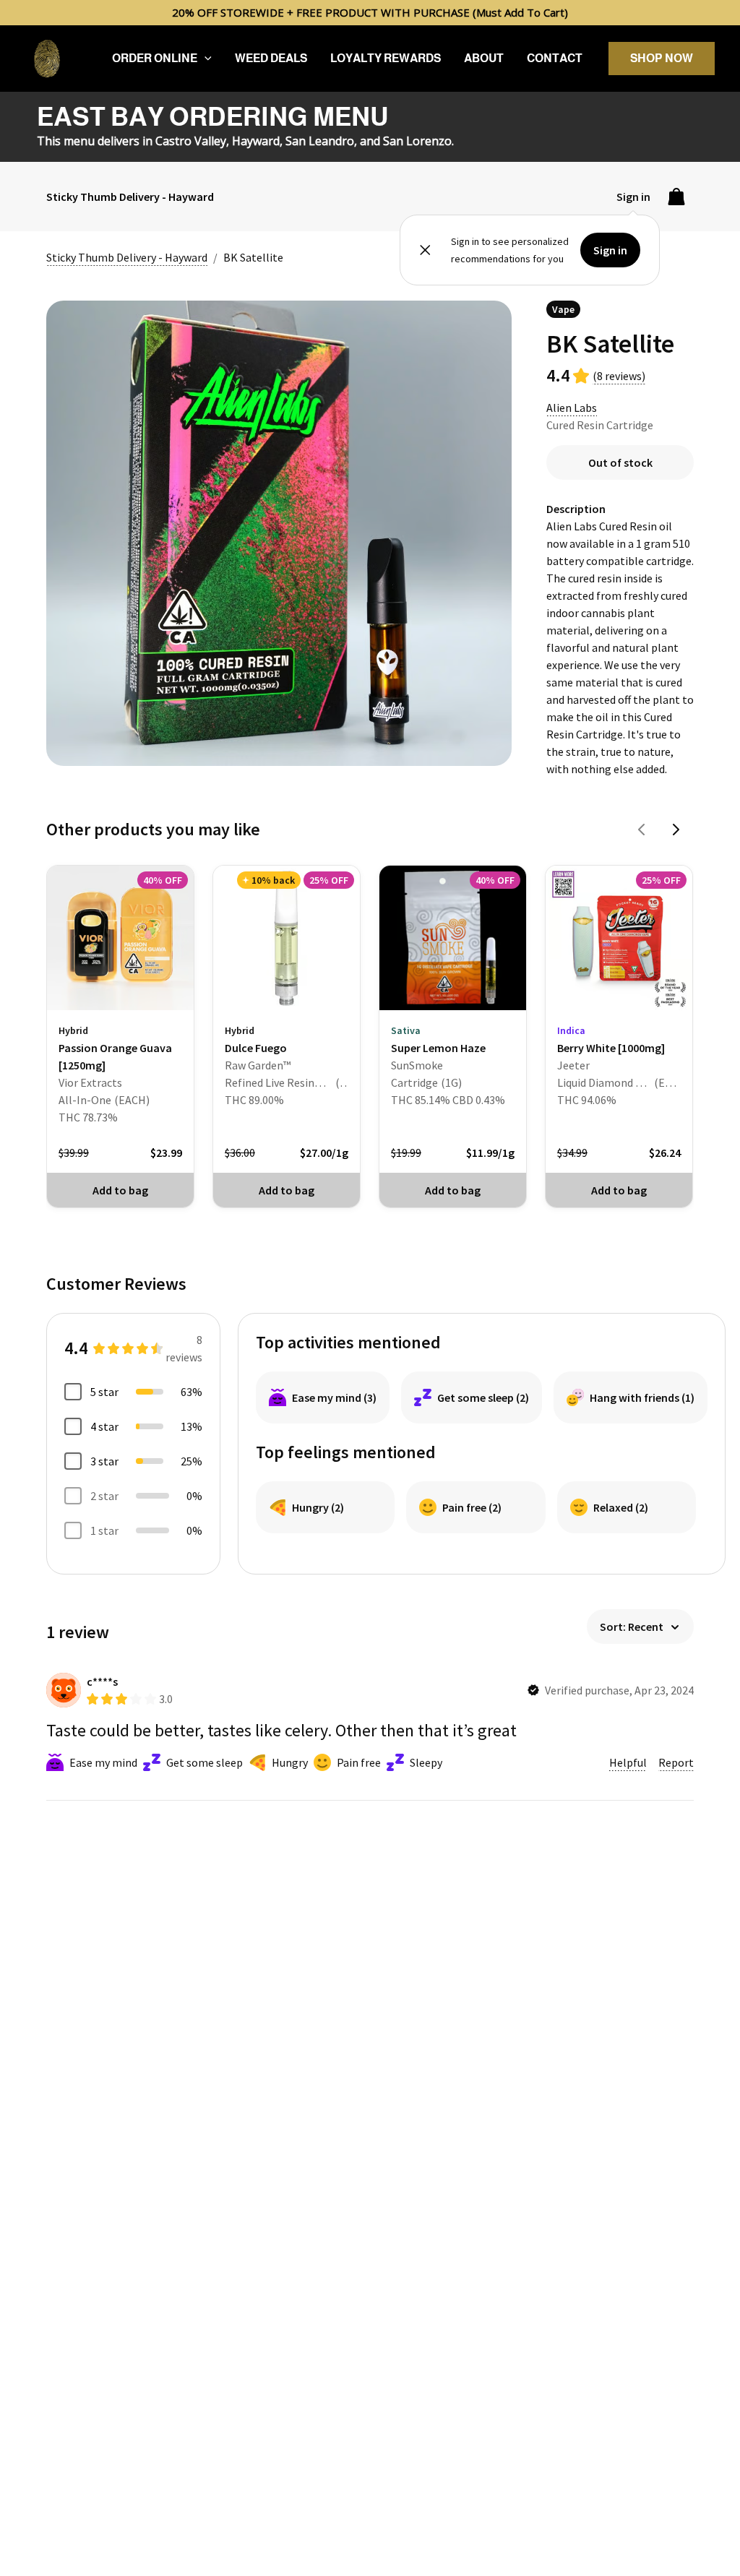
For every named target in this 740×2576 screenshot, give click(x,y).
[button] (205, 59)
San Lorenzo (417, 141)
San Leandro (320, 141)
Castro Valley (191, 141)
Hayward (256, 141)
